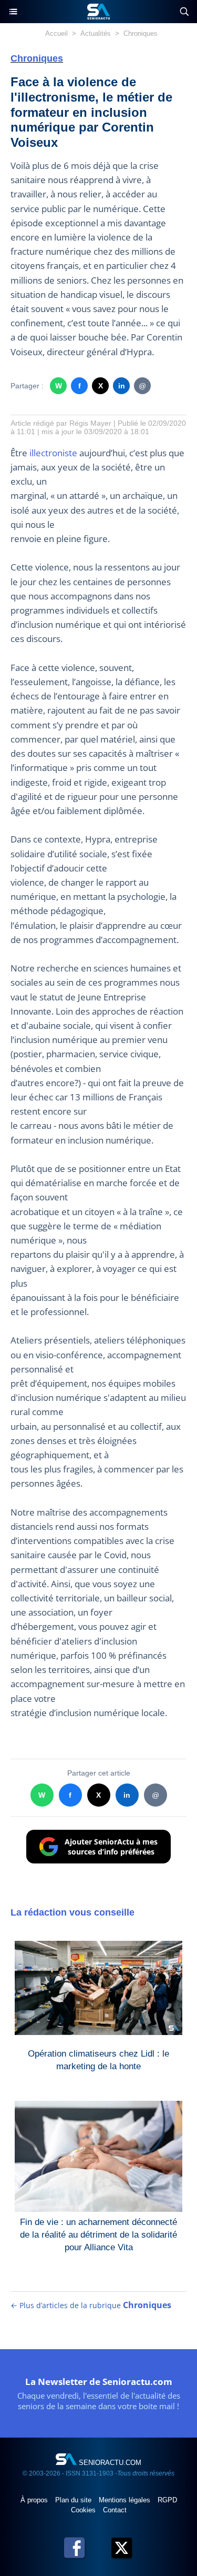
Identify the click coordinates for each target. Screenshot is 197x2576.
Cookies (84, 2510)
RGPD (167, 2500)
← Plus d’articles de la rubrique (91, 2305)
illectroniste (53, 453)
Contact (115, 2510)
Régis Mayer (90, 423)
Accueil (56, 33)
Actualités (96, 33)
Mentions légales (126, 2500)
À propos (35, 2500)
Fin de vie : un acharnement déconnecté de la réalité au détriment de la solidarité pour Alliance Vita (98, 2232)
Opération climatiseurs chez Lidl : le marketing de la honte (98, 2060)
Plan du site (74, 2500)
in (122, 386)
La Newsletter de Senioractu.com (99, 2382)
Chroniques (141, 33)
